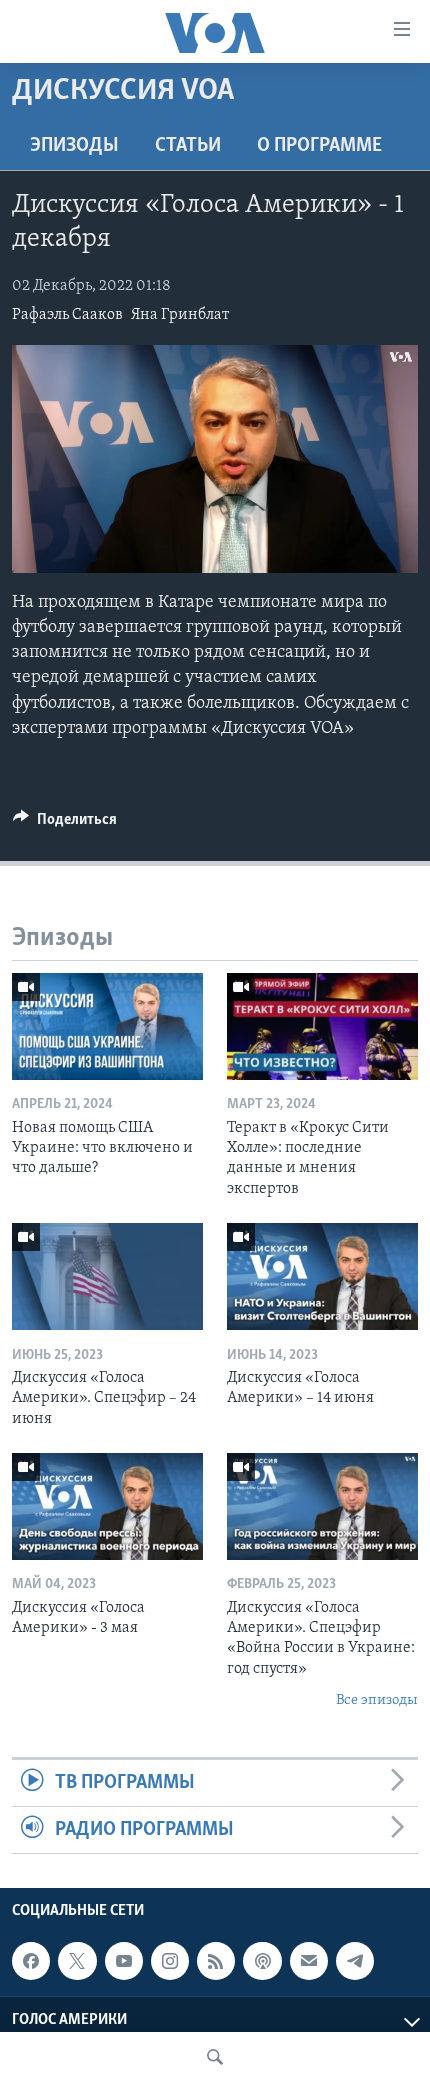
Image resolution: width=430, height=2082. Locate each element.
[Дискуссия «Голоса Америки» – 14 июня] (322, 1276)
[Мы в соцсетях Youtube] (124, 1961)
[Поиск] (215, 2057)
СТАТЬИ (188, 146)
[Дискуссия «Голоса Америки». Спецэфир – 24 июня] (107, 1276)
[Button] (65, 824)
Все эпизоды (377, 1700)
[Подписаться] (309, 1961)
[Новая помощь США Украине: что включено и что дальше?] (107, 1026)
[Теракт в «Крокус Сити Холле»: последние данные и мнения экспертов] (322, 1026)
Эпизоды (74, 146)
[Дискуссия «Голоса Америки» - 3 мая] (107, 1506)
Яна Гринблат (180, 315)
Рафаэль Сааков (67, 315)
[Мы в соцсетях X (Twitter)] (77, 1961)
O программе (319, 146)
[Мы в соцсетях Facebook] (31, 1961)
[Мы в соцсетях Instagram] (170, 1961)
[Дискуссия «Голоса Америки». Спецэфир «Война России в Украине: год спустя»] (322, 1506)
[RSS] (216, 1961)
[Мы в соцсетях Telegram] (355, 1961)
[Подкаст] (262, 1961)
